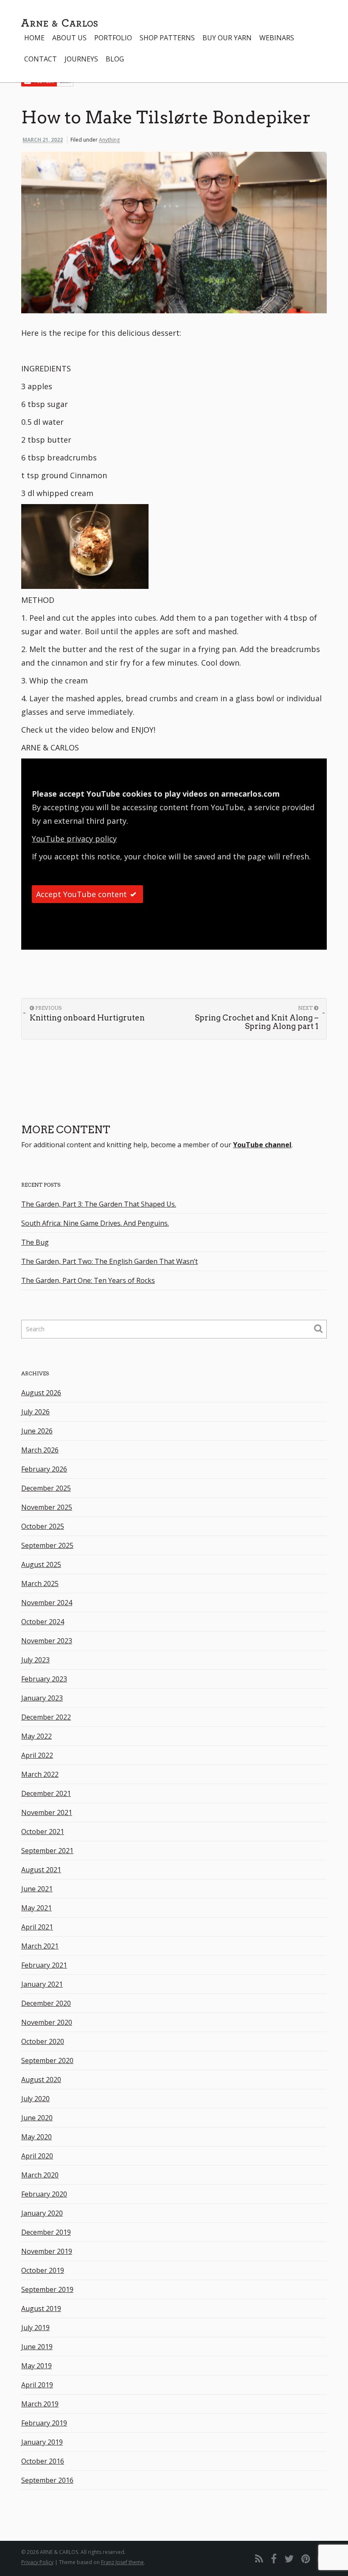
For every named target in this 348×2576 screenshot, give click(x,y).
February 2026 (44, 1469)
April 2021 (37, 1927)
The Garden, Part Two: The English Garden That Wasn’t (109, 1261)
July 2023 (35, 1660)
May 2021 (36, 1908)
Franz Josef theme (122, 2562)
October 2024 (43, 1622)
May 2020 (36, 2137)
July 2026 (35, 1412)
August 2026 (41, 1393)
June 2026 (37, 1431)
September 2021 (47, 1851)
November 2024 (47, 1603)
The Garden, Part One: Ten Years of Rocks (88, 1280)
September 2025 (47, 1545)
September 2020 (47, 2060)
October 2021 (43, 1832)
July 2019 (35, 2328)
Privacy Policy (37, 2562)
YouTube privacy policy (74, 839)
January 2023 (42, 1698)
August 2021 (41, 1870)
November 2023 (47, 1641)
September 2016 (47, 2480)
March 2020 (40, 2175)
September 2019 (47, 2289)
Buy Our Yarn (227, 38)
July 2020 (35, 2099)
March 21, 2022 (43, 140)
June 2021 (37, 1889)
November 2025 (47, 1507)
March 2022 (40, 1774)
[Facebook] (274, 2558)
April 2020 (37, 2156)
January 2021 (42, 1984)
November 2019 (47, 2251)
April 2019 (37, 2385)
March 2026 (40, 1450)
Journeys (81, 59)
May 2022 (36, 1736)
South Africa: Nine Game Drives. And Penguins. (95, 1223)
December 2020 (46, 2003)
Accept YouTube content (81, 894)
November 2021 (47, 1812)
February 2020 (44, 2194)
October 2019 (43, 2270)
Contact (41, 59)
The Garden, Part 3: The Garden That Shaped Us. (99, 1204)
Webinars (277, 38)
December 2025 (46, 1488)
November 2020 (47, 2022)
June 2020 (37, 2118)
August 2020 (41, 2080)
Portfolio (113, 38)
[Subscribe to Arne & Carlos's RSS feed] (259, 2558)
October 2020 (43, 2041)
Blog (115, 59)
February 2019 (44, 2423)
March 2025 (40, 1584)
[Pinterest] (306, 2558)
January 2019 (42, 2442)
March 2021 (40, 1946)
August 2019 (41, 2308)
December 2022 (46, 1717)
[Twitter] (289, 2558)
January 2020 (42, 2213)
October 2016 (43, 2461)
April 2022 (37, 1755)
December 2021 (46, 1793)
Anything (109, 140)
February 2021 (44, 1965)
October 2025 (43, 1526)
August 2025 (41, 1564)
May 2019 (36, 2366)
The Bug (35, 1242)
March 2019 (40, 2404)
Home (34, 38)
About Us (69, 38)
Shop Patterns (167, 38)
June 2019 (37, 2347)
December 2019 (46, 2232)
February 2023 (44, 1679)
